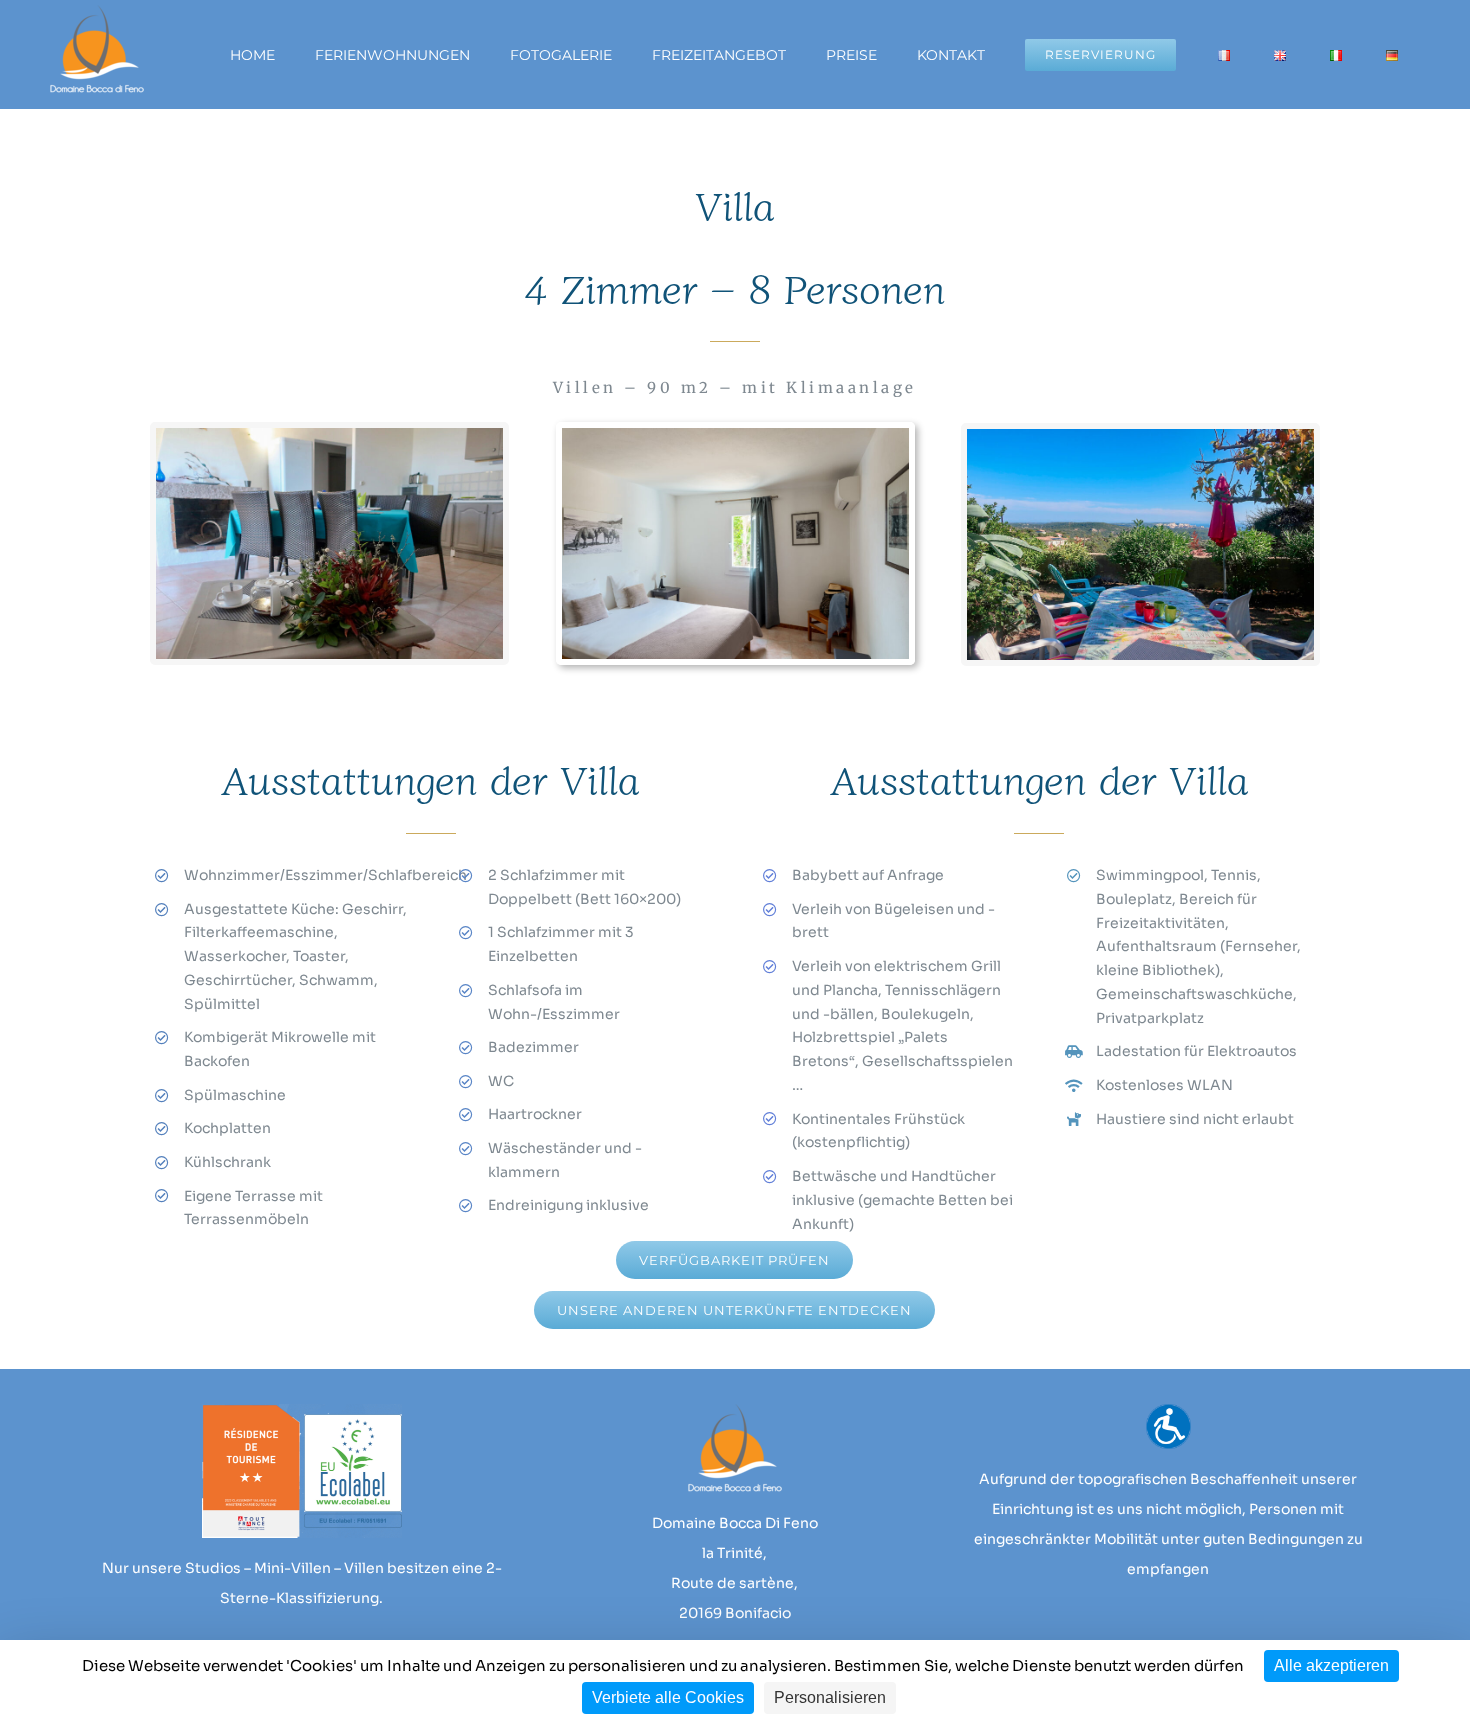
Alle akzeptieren (1331, 1665)
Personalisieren (830, 1697)
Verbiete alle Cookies (668, 1697)
